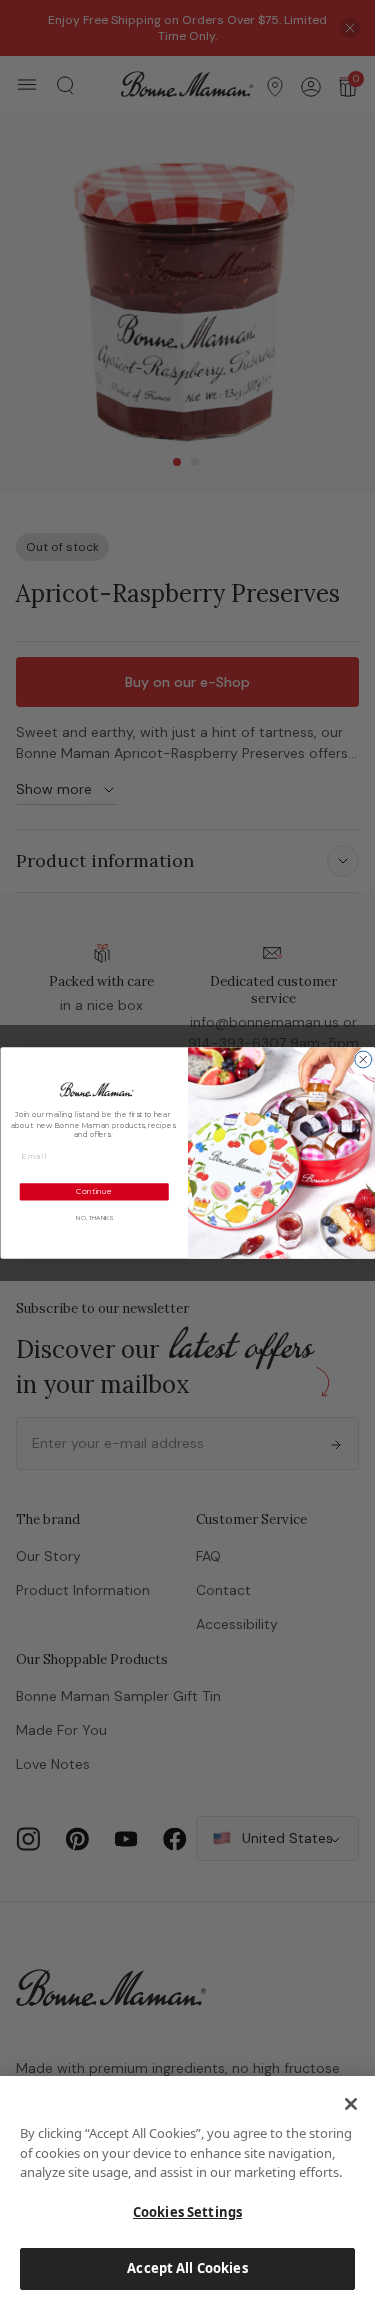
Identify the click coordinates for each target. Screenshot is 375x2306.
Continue (94, 1191)
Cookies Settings (187, 2212)
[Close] (351, 2104)
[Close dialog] (362, 1059)
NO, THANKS (94, 1218)
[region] (187, 2191)
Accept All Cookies (187, 2268)
